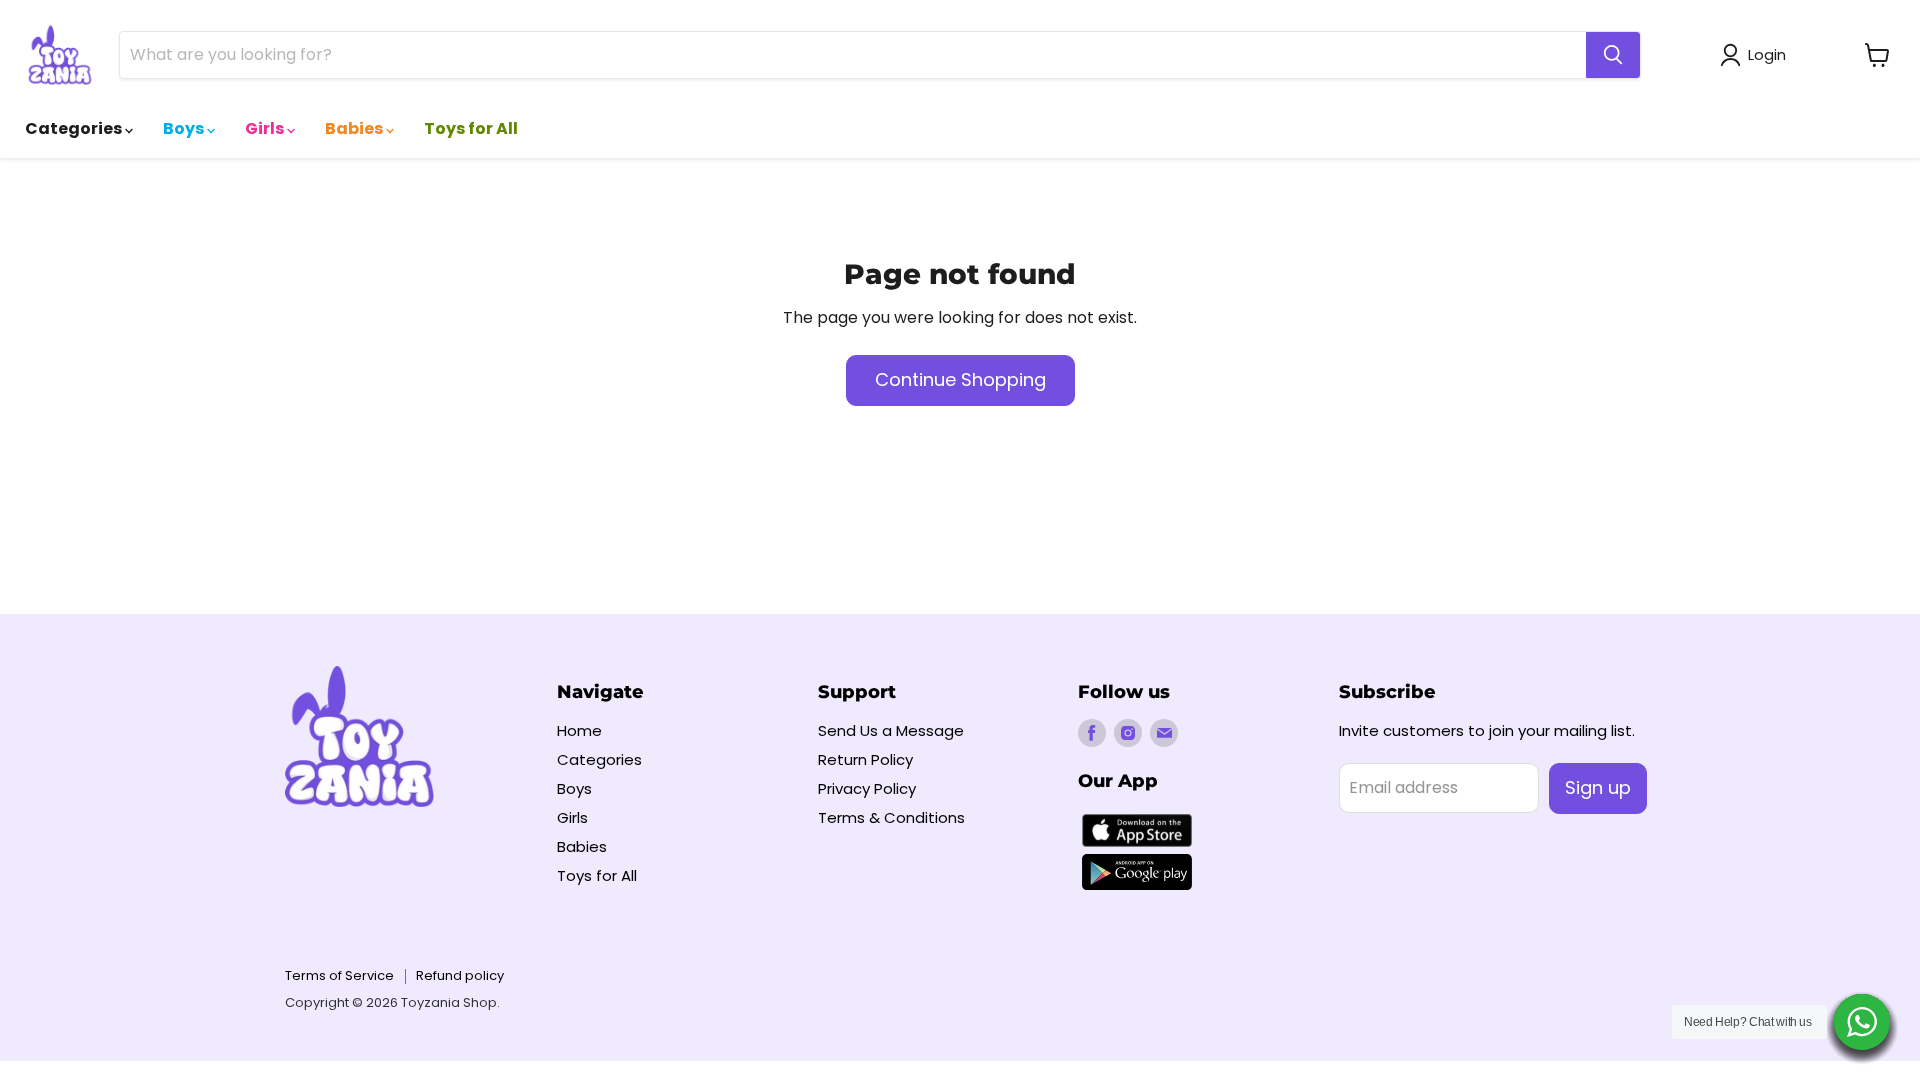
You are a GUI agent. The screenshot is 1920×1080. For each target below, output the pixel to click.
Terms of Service (339, 975)
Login (1767, 54)
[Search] (1613, 55)
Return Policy (865, 759)
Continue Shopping (960, 379)
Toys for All (471, 128)
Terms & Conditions (891, 817)
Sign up (1598, 787)
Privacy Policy (867, 788)
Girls (266, 128)
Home (579, 730)
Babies (355, 128)
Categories (75, 128)
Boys (185, 128)
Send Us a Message (891, 730)
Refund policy (460, 975)
